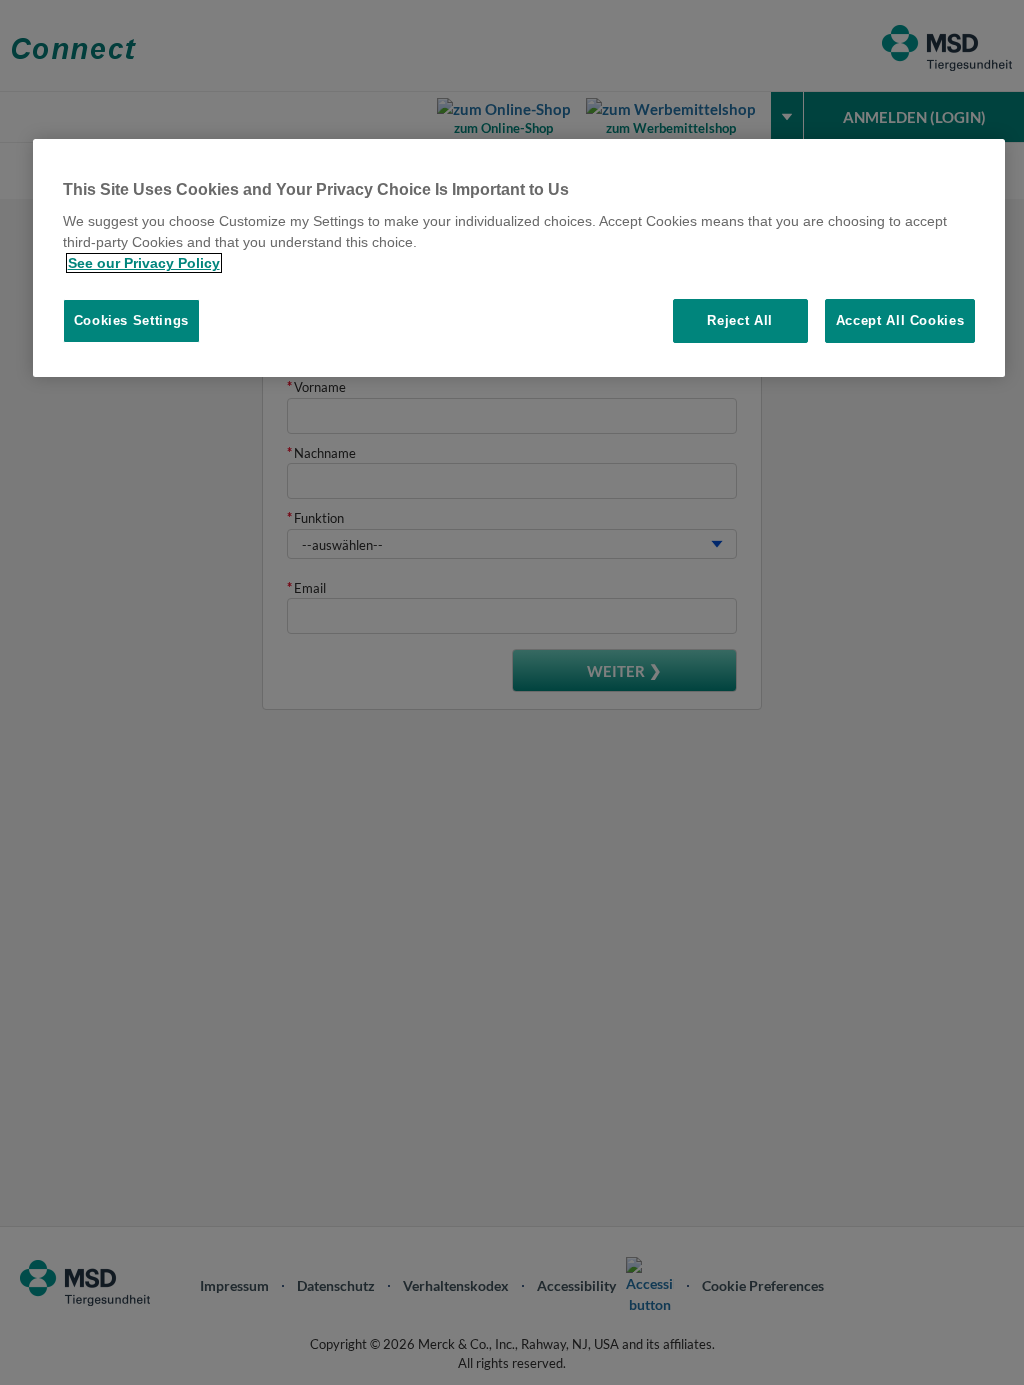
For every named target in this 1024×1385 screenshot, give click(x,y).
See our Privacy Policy (144, 263)
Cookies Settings (131, 320)
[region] (519, 258)
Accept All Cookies (900, 320)
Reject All (740, 320)
